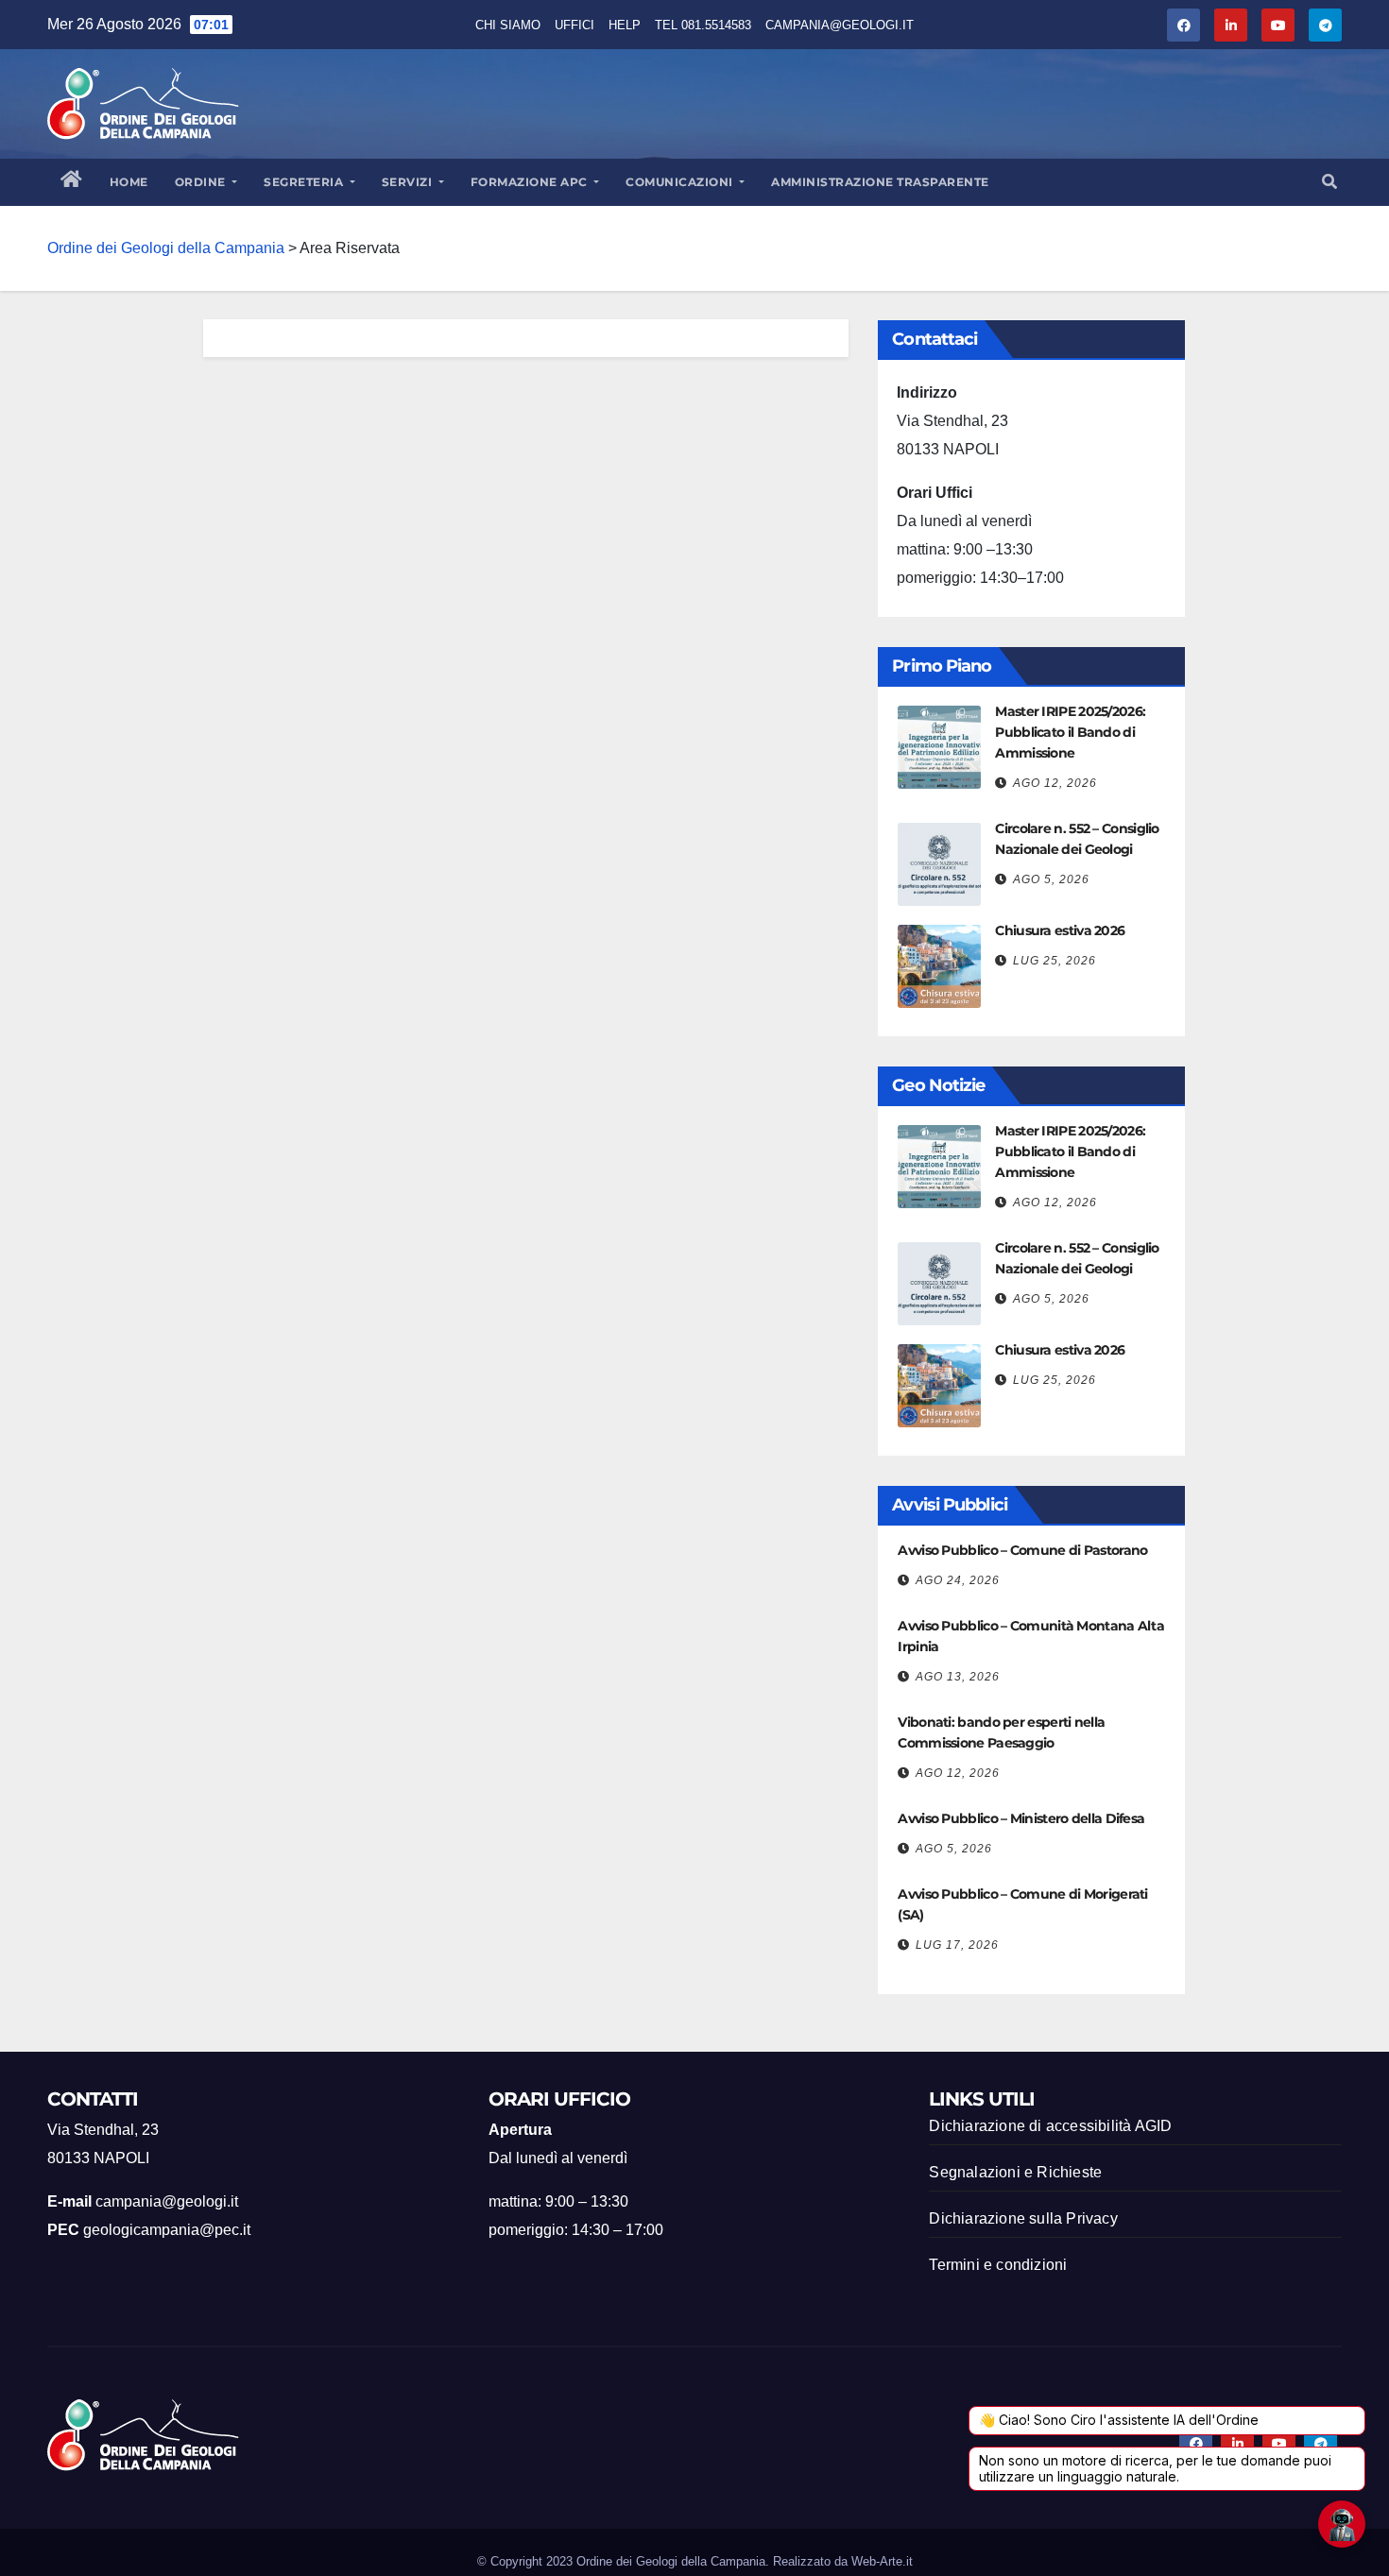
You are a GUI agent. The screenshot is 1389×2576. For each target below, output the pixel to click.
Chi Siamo (508, 25)
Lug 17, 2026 (957, 1945)
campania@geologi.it (840, 25)
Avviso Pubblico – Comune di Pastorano (1022, 1550)
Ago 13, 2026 (958, 1677)
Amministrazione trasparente (880, 182)
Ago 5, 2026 (1051, 879)
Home (129, 182)
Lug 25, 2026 (1055, 961)
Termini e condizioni (998, 2265)
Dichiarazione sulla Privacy (1023, 2218)
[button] (1329, 182)
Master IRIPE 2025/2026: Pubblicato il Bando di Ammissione (1070, 732)
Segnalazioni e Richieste (1015, 2172)
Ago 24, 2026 (958, 1580)
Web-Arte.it (882, 2561)
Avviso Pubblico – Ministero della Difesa (1021, 1818)
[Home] (72, 182)
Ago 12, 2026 (1055, 783)
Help (625, 25)
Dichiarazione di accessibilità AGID (1050, 2126)
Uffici (574, 25)
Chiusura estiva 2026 (1060, 930)
